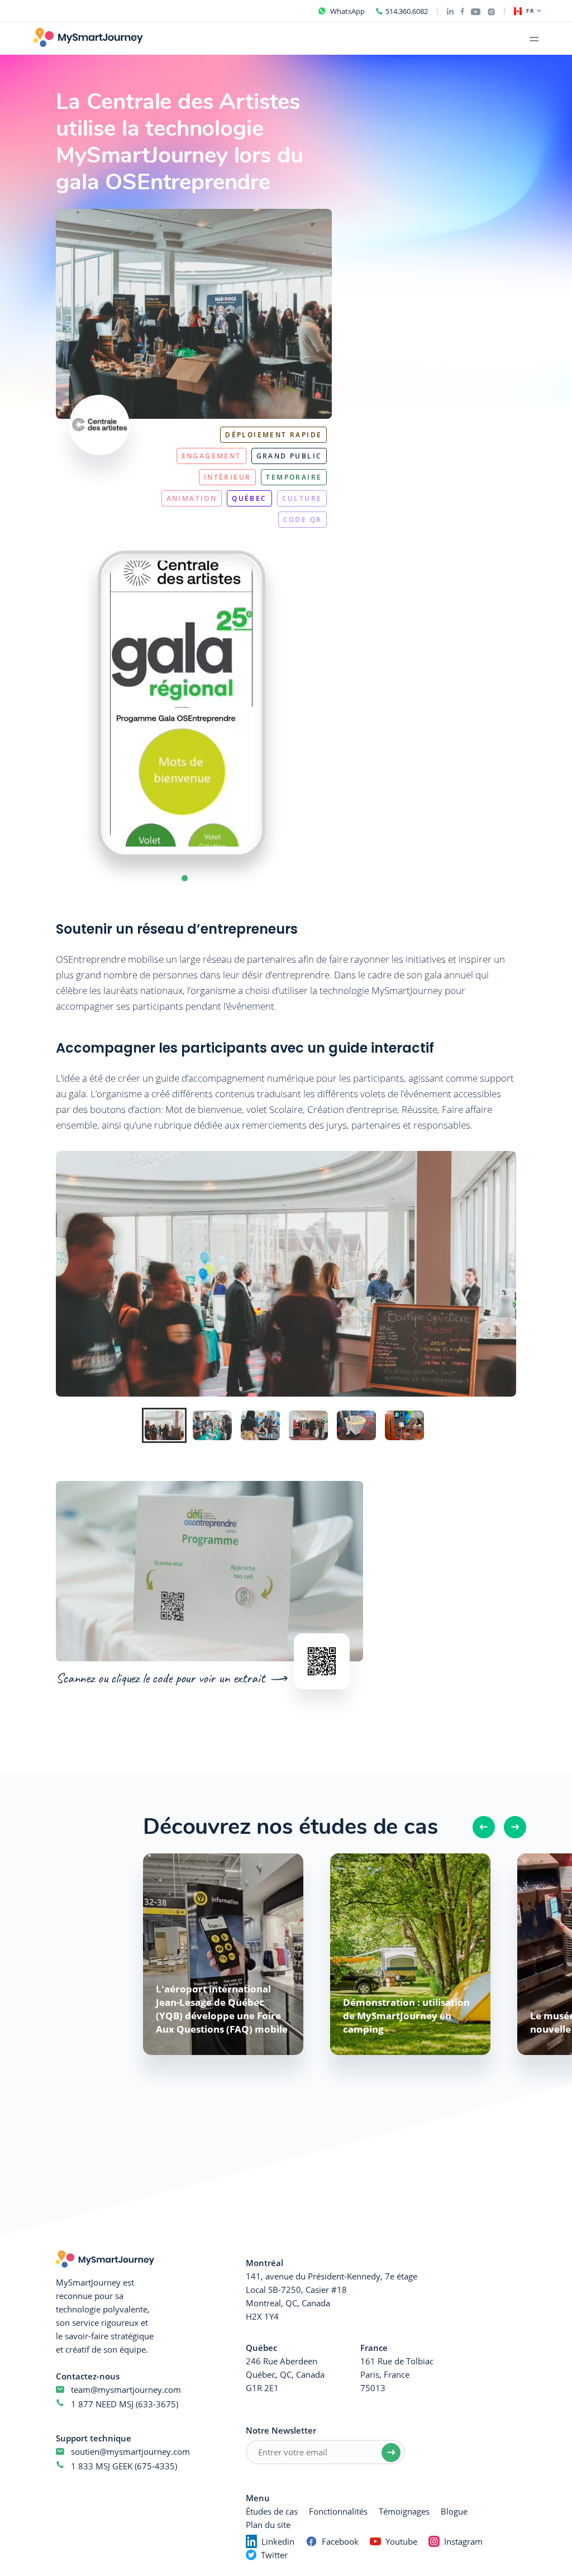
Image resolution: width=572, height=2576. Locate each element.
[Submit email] (391, 2453)
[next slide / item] (288, 704)
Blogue (454, 2511)
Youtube (401, 2541)
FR (530, 11)
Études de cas (272, 2511)
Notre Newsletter (281, 2430)
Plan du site (268, 2525)
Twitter (274, 2555)
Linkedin (278, 2541)
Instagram (463, 2541)
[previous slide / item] (75, 704)
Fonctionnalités (338, 2511)
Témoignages (404, 2511)
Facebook (340, 2541)
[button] (185, 878)
